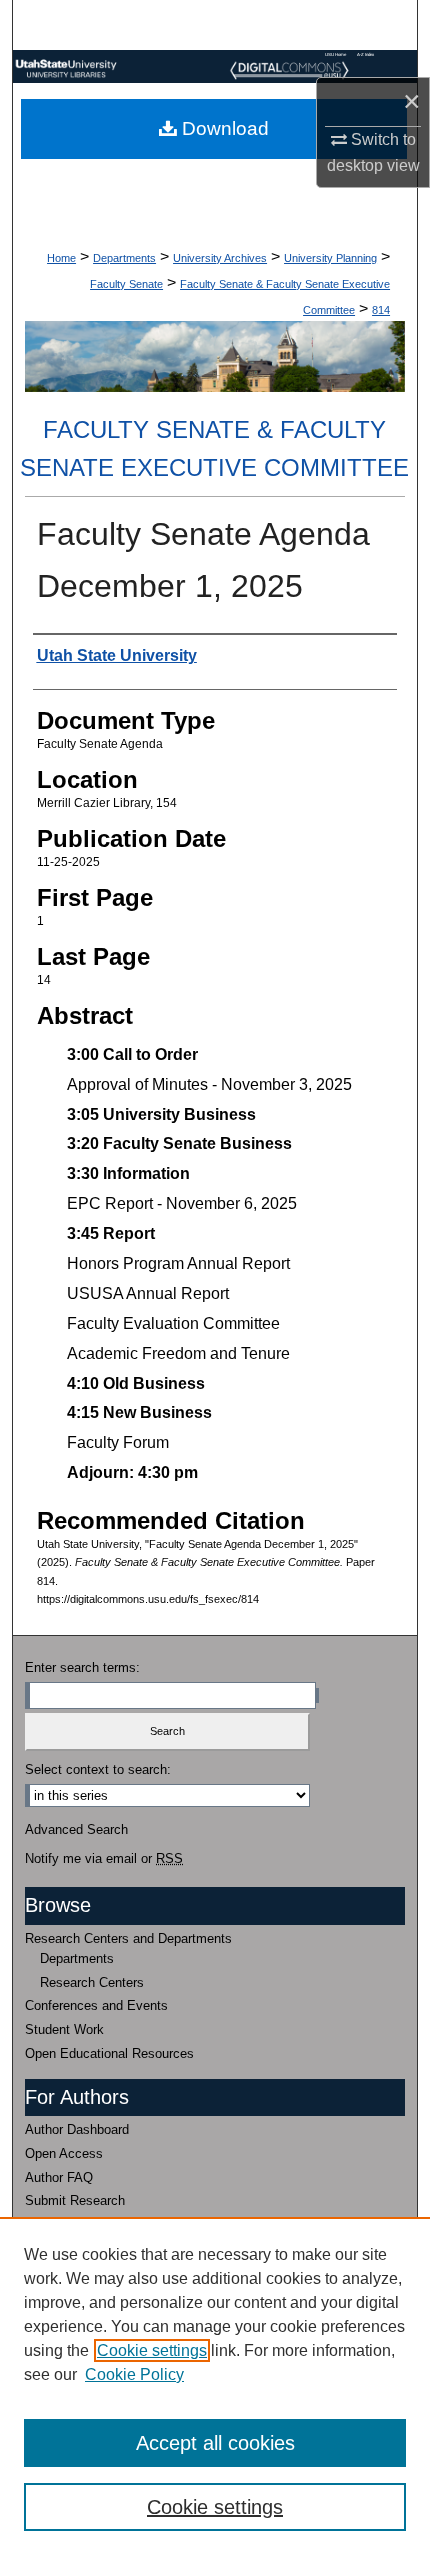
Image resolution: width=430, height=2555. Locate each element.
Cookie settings (152, 2350)
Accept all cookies (215, 2443)
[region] (215, 2386)
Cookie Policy (134, 2374)
